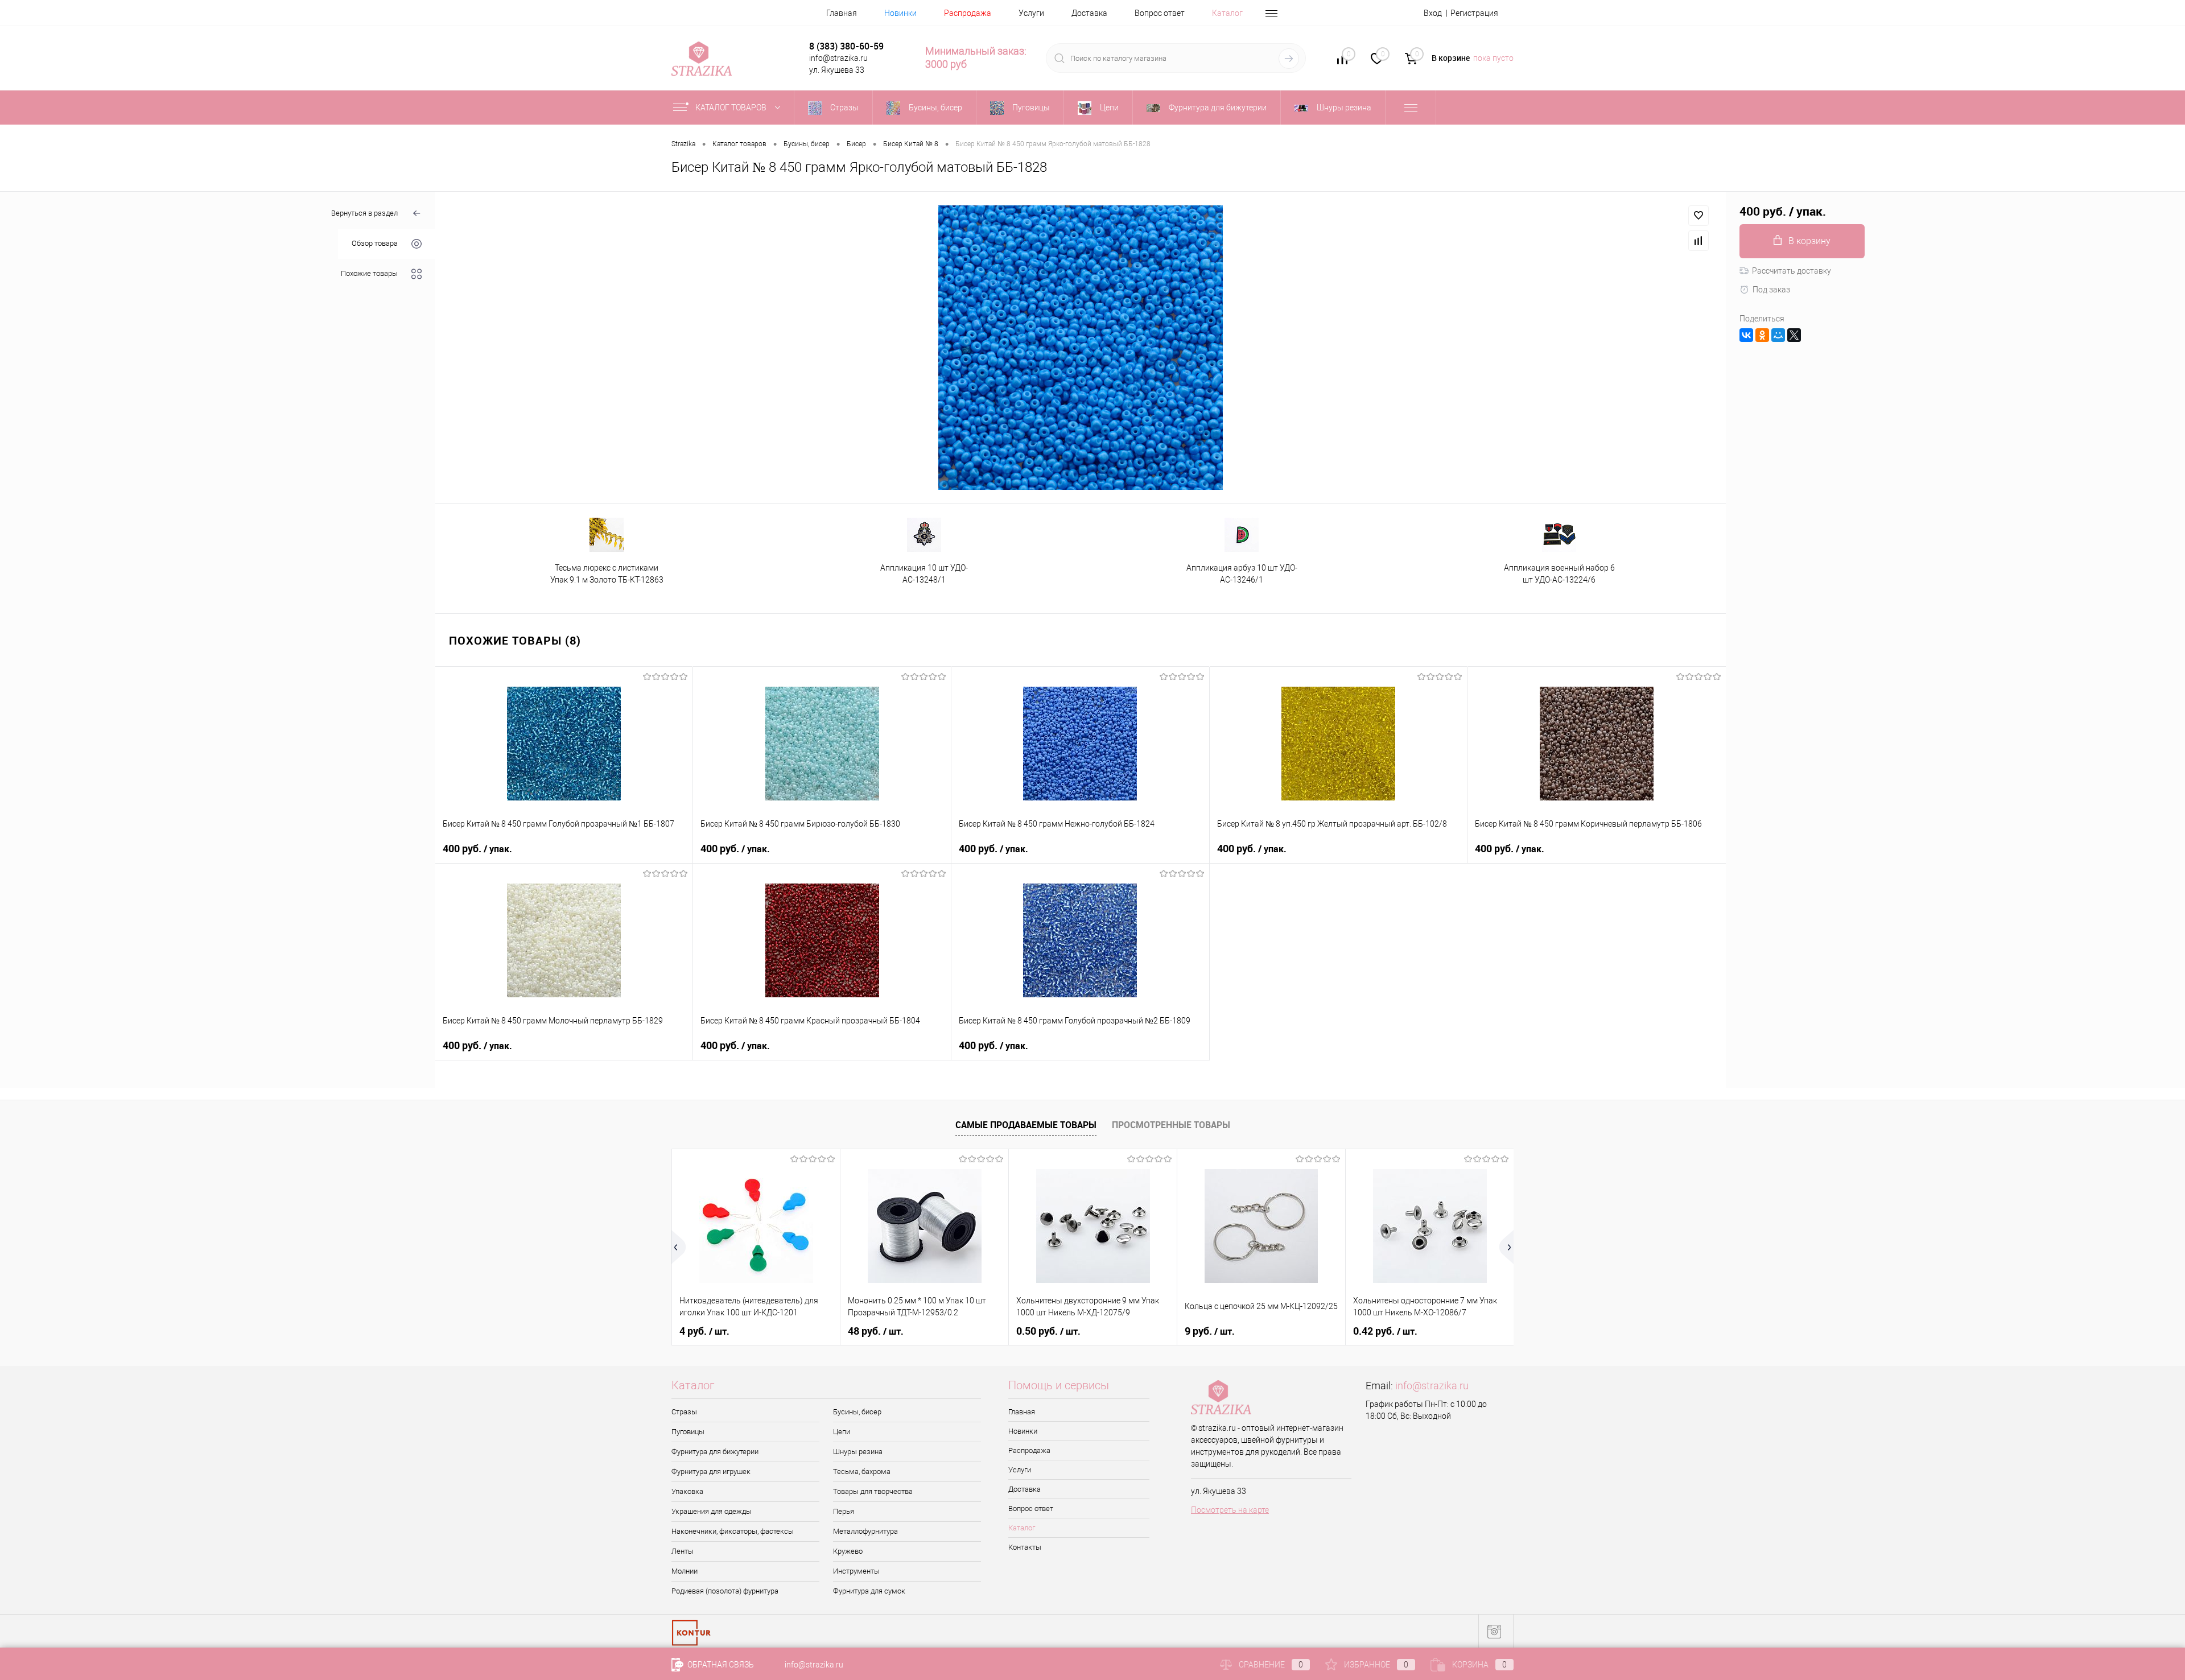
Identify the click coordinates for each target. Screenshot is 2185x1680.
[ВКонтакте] (1746, 335)
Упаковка (687, 1491)
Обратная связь (720, 1665)
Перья (844, 1511)
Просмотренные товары (1171, 1125)
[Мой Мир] (1778, 335)
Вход (1433, 13)
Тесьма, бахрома (862, 1471)
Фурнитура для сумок (869, 1591)
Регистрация (1474, 13)
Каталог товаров (732, 108)
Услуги (1031, 13)
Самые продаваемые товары (1026, 1125)
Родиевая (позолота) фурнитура (725, 1591)
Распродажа (968, 13)
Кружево (848, 1551)
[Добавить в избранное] (1698, 216)
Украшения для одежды (712, 1511)
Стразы (684, 1412)
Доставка (1089, 13)
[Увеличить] (1081, 348)
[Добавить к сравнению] (1698, 241)
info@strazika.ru (1432, 1386)
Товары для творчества (873, 1491)
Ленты (683, 1551)
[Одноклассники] (1762, 335)
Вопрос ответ (1160, 13)
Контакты (1025, 1547)
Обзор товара (375, 244)
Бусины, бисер (857, 1412)
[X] (1794, 335)
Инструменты (856, 1571)
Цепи (842, 1432)
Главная (842, 13)
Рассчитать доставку (1792, 271)
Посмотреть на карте (1230, 1510)
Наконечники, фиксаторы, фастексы (733, 1531)
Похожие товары (369, 274)
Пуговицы (688, 1432)
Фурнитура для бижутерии (715, 1452)
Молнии (685, 1571)
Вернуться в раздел (364, 213)
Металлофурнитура (865, 1531)
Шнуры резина (858, 1452)
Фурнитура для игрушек (711, 1471)
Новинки (900, 13)
